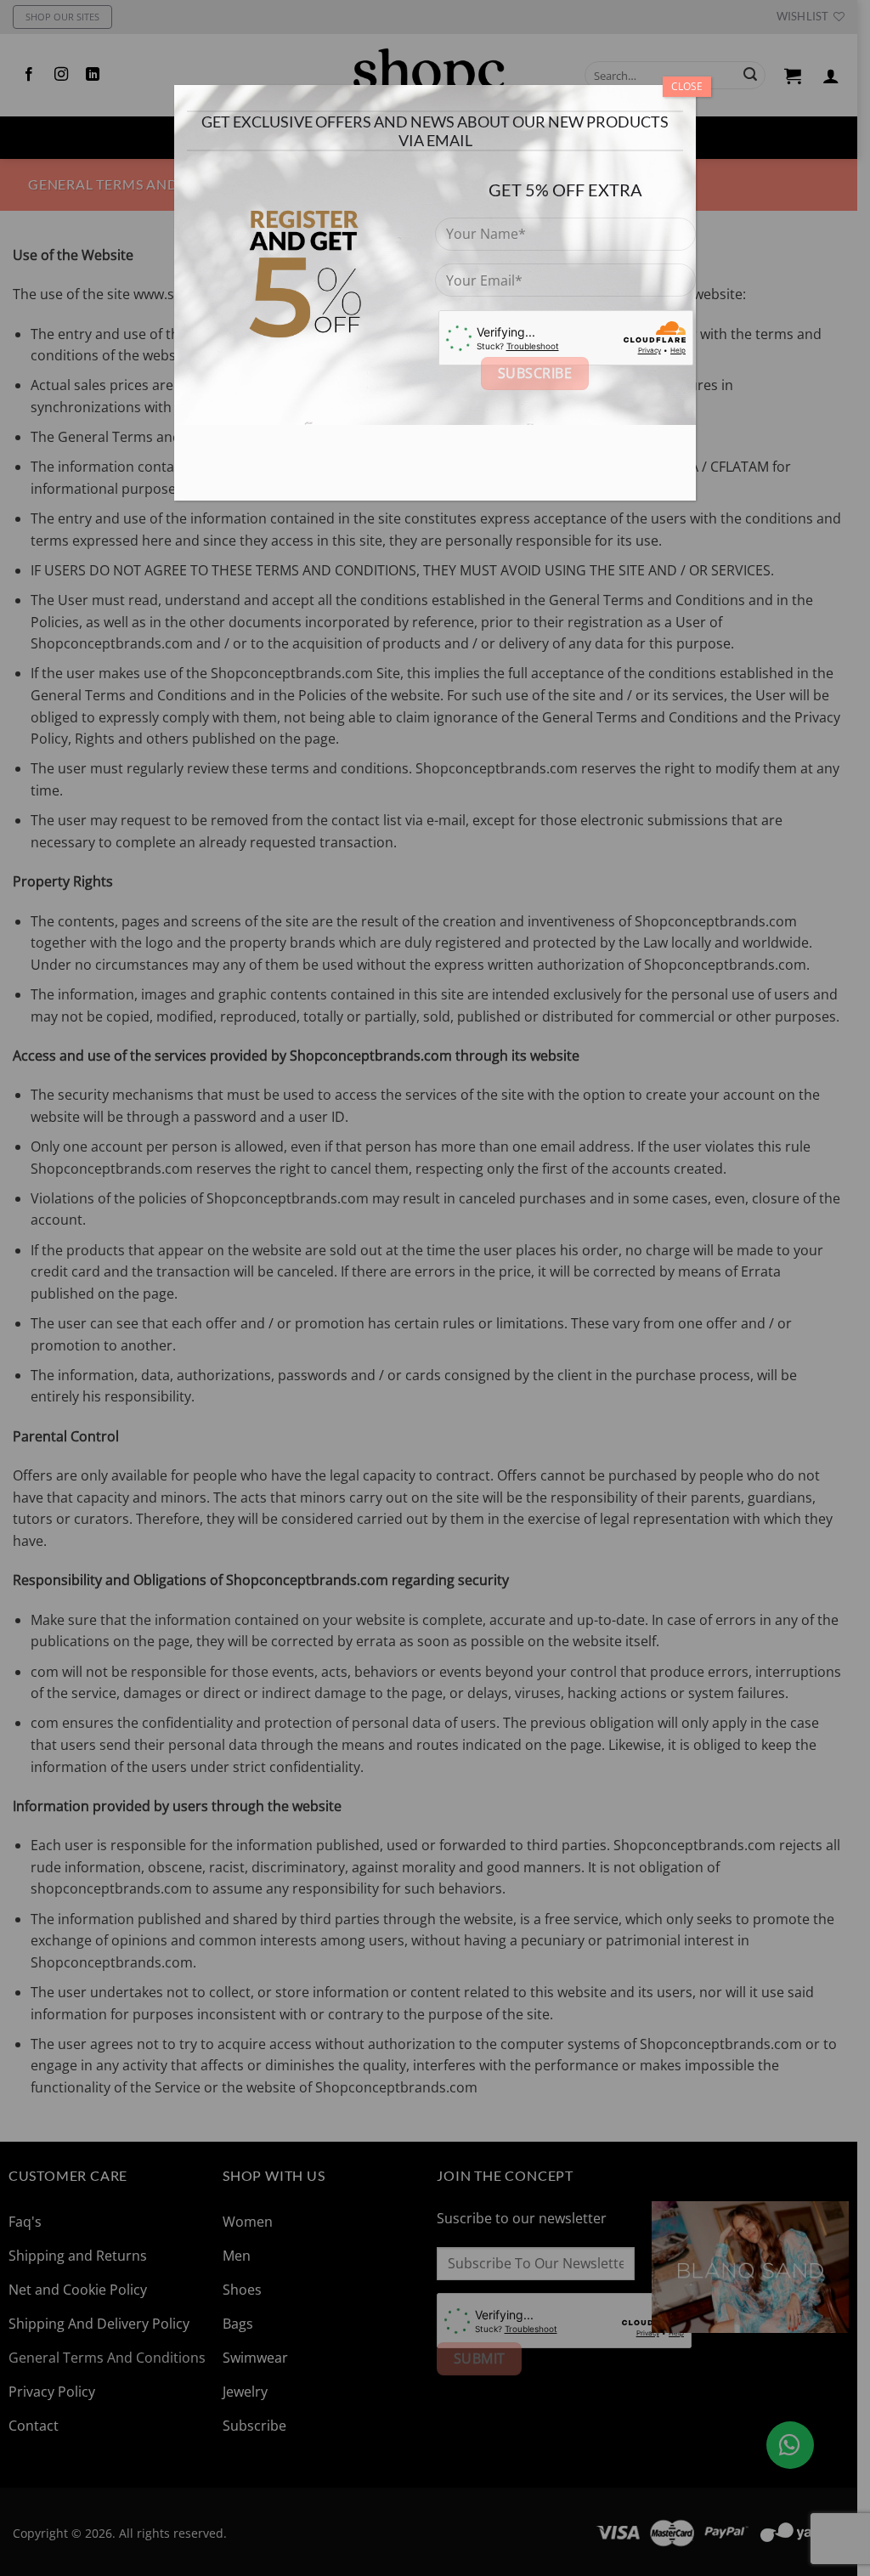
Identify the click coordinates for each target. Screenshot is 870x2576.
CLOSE (687, 86)
